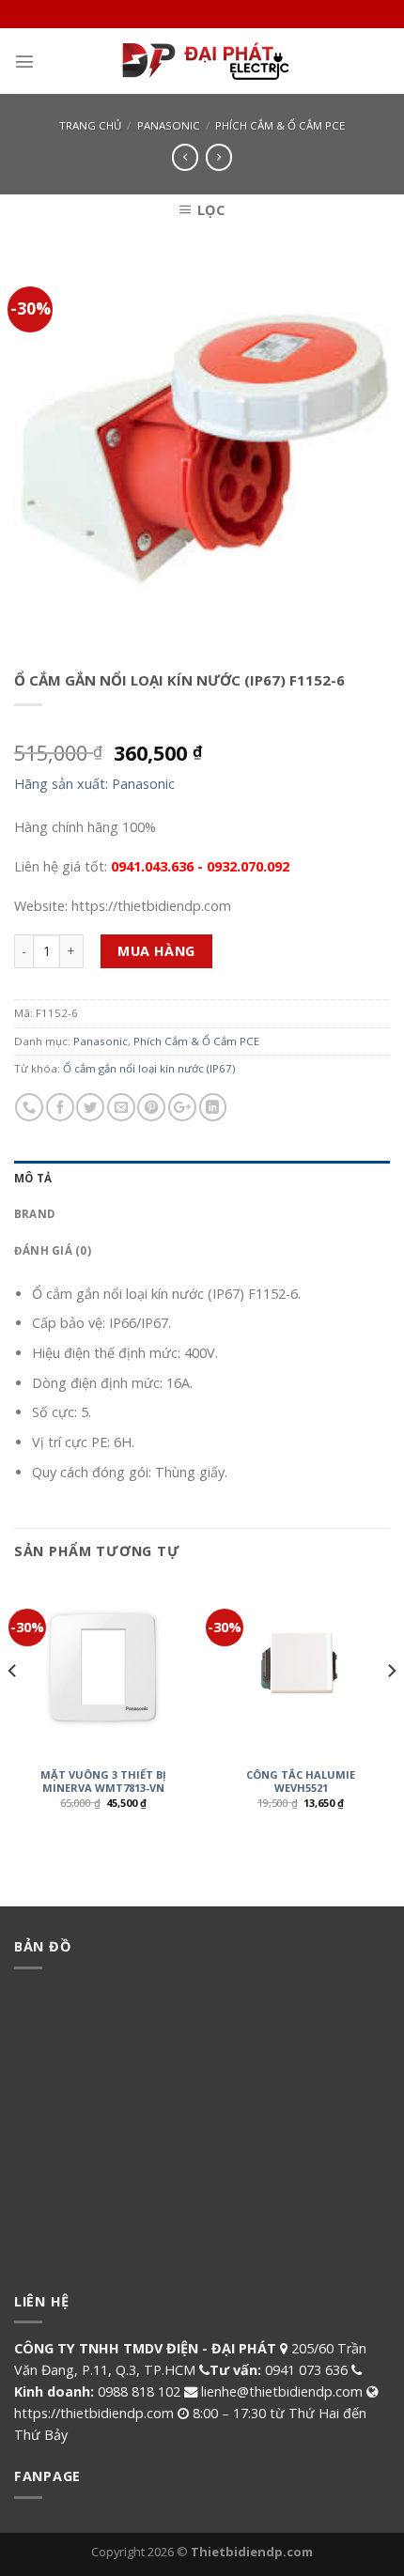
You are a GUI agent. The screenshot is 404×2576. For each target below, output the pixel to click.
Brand (34, 1214)
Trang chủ (90, 125)
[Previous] (13, 1709)
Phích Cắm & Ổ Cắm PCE (280, 125)
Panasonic (169, 125)
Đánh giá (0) (53, 1250)
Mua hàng (156, 951)
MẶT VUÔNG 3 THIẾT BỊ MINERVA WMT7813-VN (103, 1782)
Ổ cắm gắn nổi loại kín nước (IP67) (149, 1068)
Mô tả (33, 1178)
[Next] (391, 1709)
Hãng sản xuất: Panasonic (94, 784)
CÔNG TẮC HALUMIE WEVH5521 (301, 1782)
